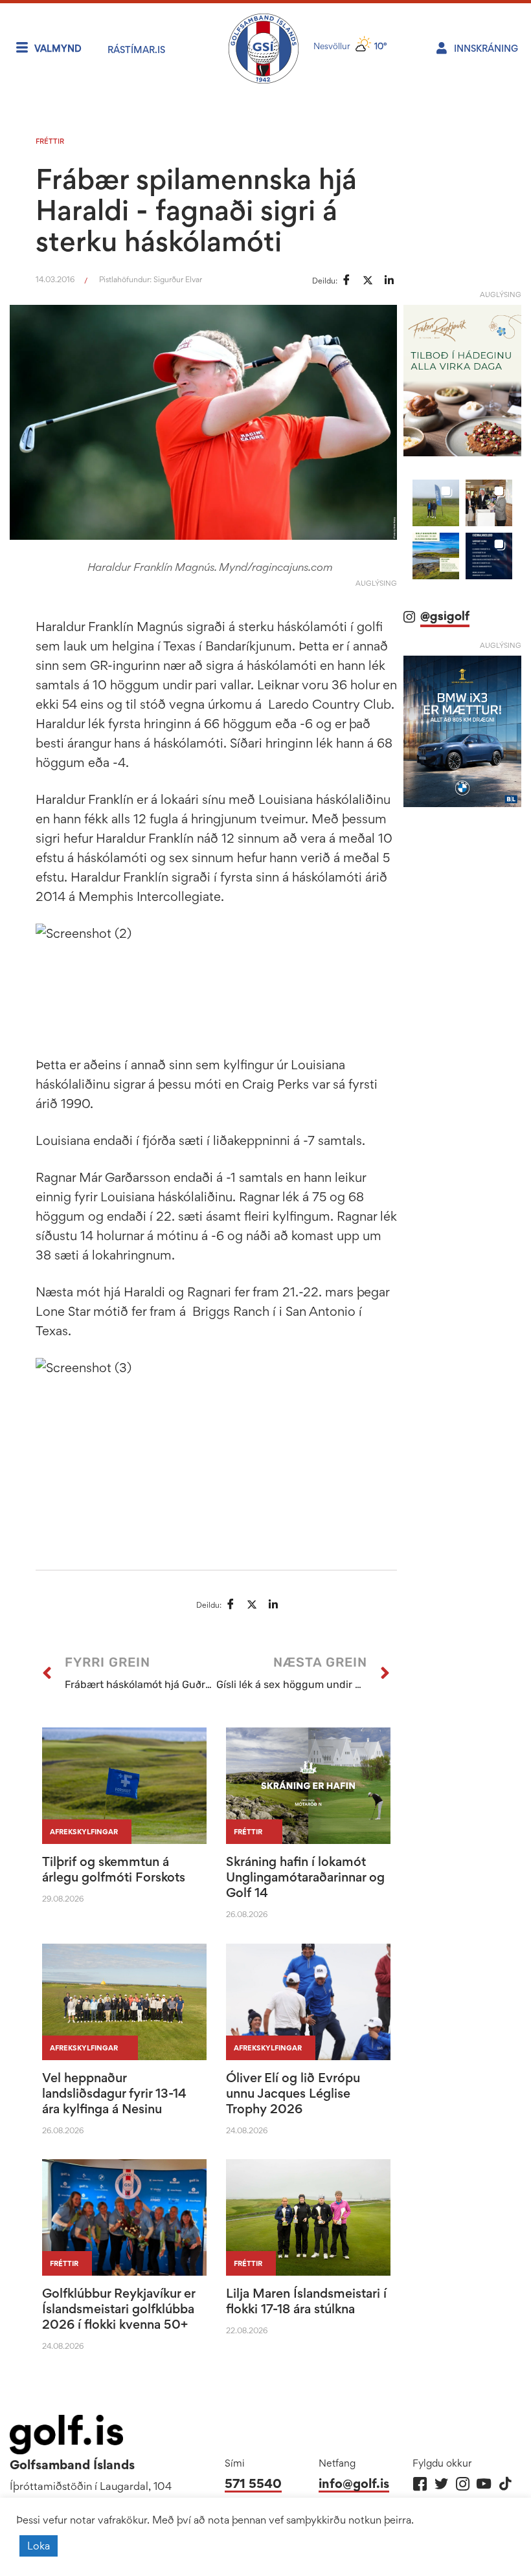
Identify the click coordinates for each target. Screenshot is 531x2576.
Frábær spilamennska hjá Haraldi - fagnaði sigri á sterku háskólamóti (196, 210)
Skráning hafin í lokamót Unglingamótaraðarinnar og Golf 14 (305, 1877)
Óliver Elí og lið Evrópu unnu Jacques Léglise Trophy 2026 (293, 2093)
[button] (436, 503)
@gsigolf (445, 616)
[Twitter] (441, 2484)
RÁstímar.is (136, 50)
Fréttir (50, 141)
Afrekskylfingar (84, 1832)
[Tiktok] (505, 2484)
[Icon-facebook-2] (420, 2484)
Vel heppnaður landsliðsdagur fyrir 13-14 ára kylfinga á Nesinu (114, 2093)
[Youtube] (484, 2484)
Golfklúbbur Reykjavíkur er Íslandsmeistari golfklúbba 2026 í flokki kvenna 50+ (119, 2309)
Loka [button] (39, 2546)
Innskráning (486, 48)
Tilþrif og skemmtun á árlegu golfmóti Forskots (114, 1869)
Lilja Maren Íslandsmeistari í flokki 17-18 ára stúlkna (306, 2301)
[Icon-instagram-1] (463, 2484)
